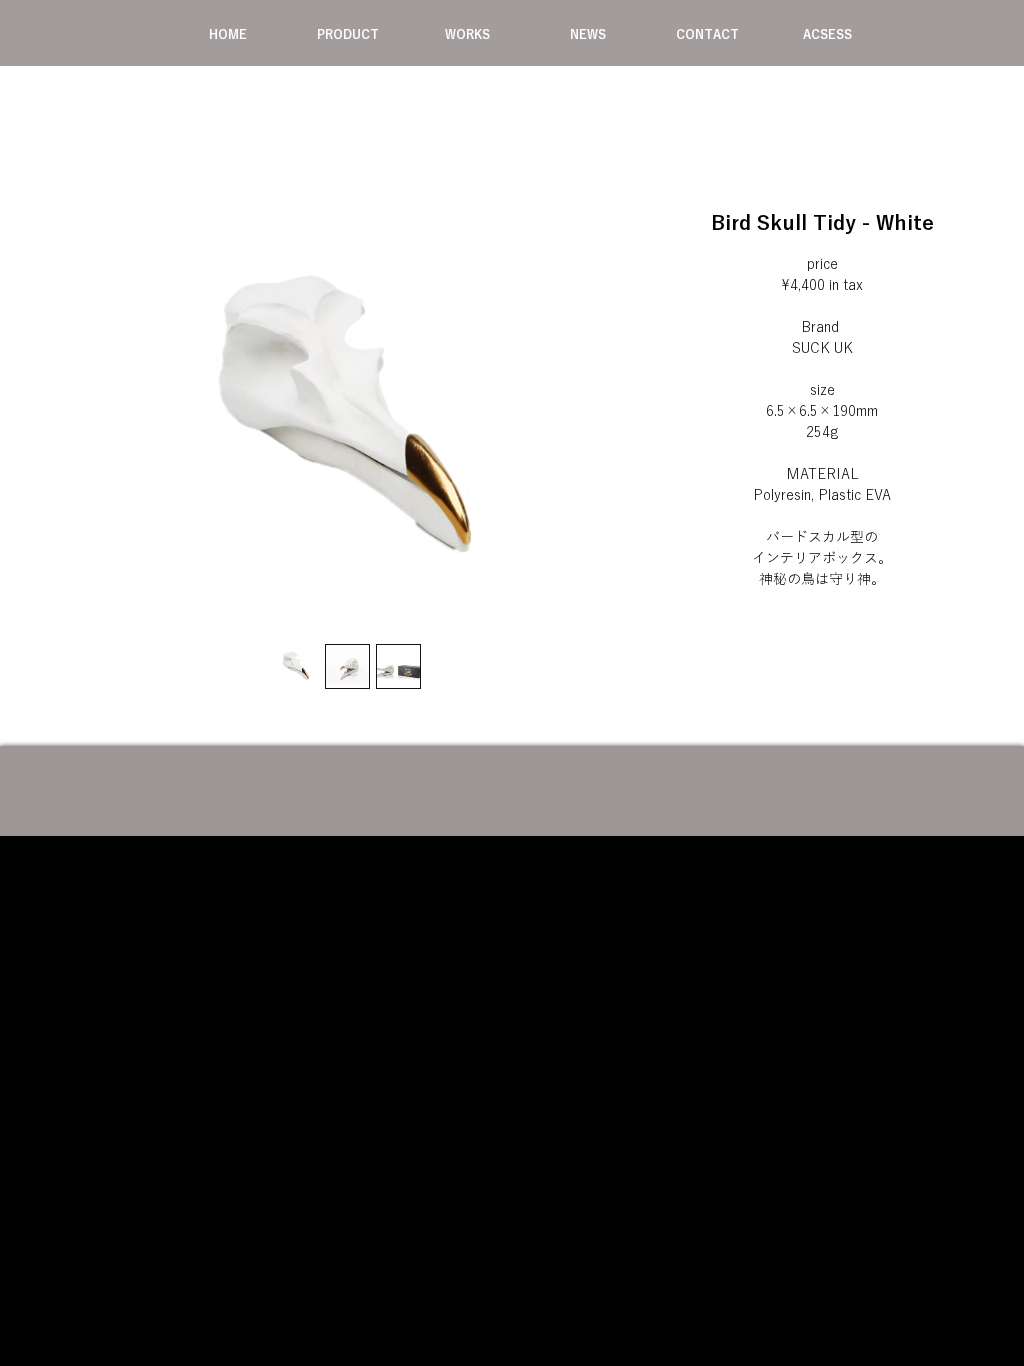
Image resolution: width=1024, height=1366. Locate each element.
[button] (348, 34)
